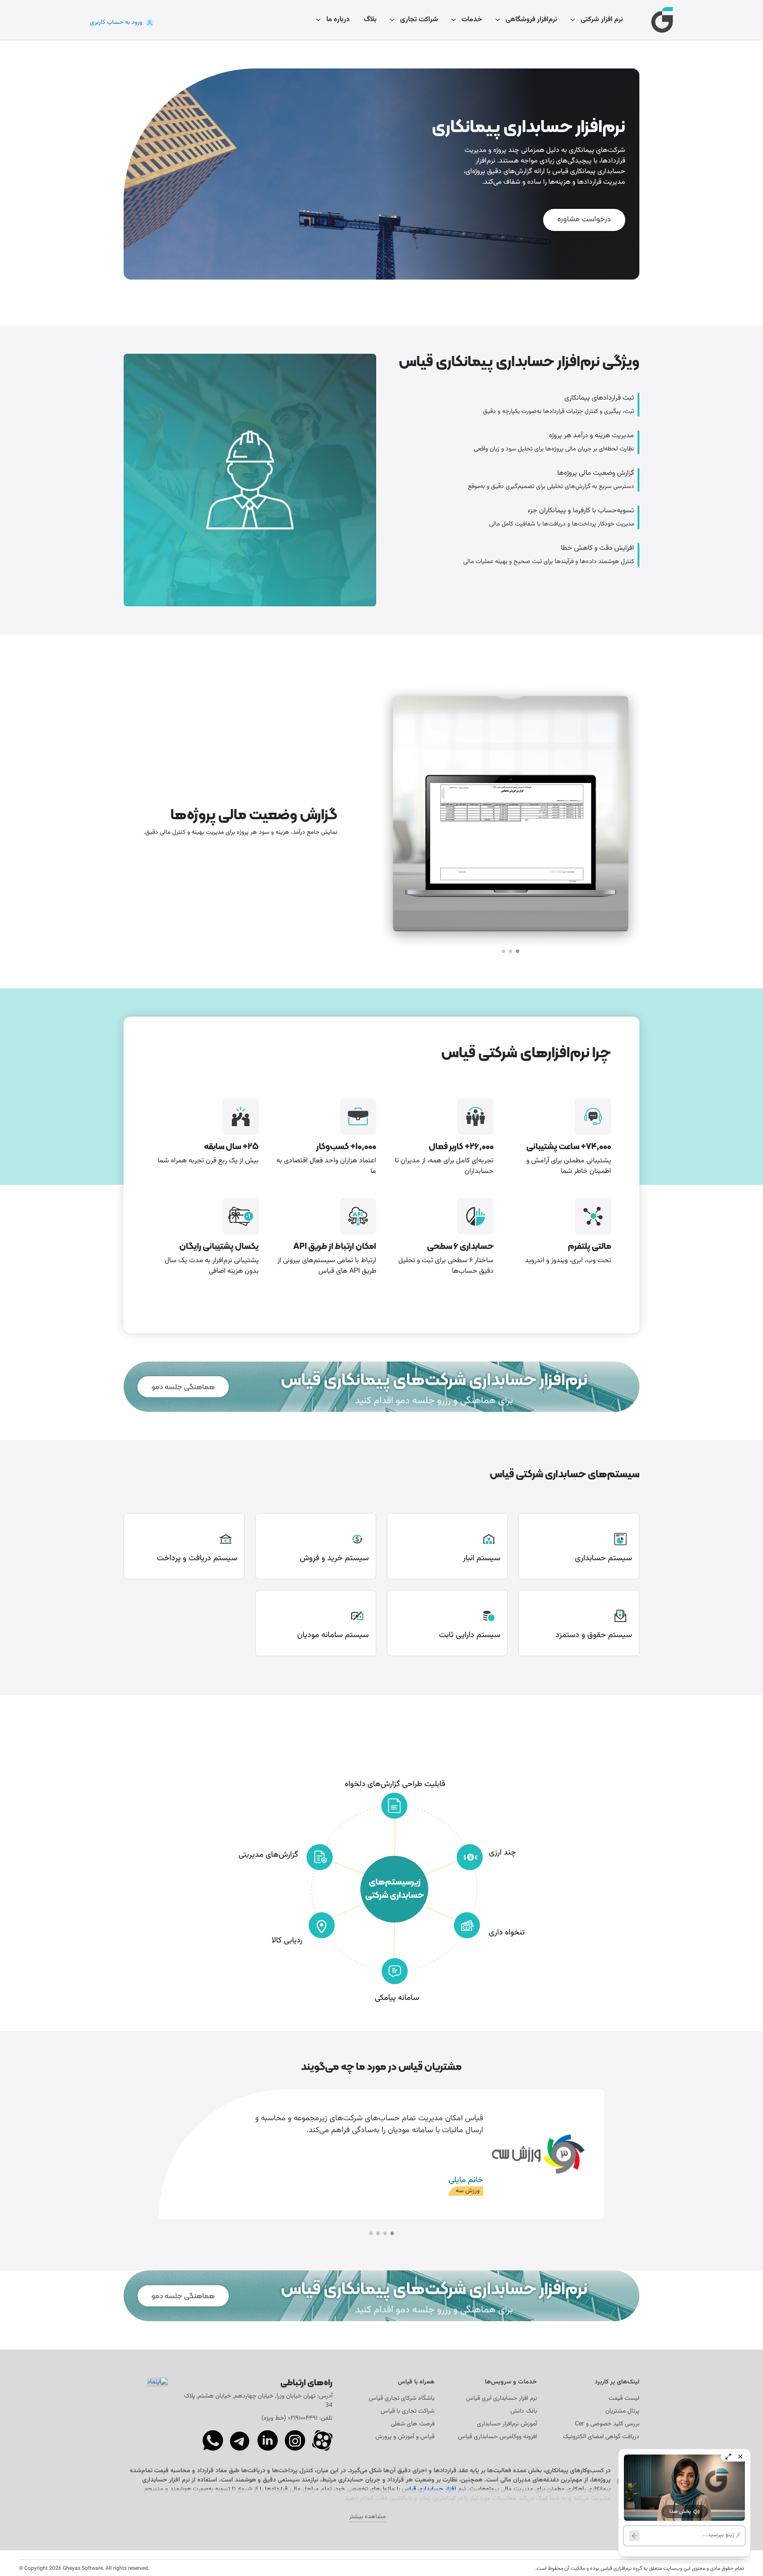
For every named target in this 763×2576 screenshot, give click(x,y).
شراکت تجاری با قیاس (408, 2411)
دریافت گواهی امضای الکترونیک (601, 2437)
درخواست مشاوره (584, 219)
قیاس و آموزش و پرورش (405, 2437)
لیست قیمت (624, 2399)
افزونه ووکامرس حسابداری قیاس (497, 2437)
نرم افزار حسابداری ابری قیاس (501, 2399)
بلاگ (370, 20)
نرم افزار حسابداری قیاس (434, 2489)
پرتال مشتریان (622, 2411)
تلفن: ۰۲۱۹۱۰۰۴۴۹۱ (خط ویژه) (297, 2418)
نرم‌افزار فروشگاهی (531, 20)
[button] (517, 951)
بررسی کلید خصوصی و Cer (607, 2424)
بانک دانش (524, 2411)
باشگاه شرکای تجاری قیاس (402, 2399)
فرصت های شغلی (413, 2424)
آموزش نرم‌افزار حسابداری (507, 2424)
